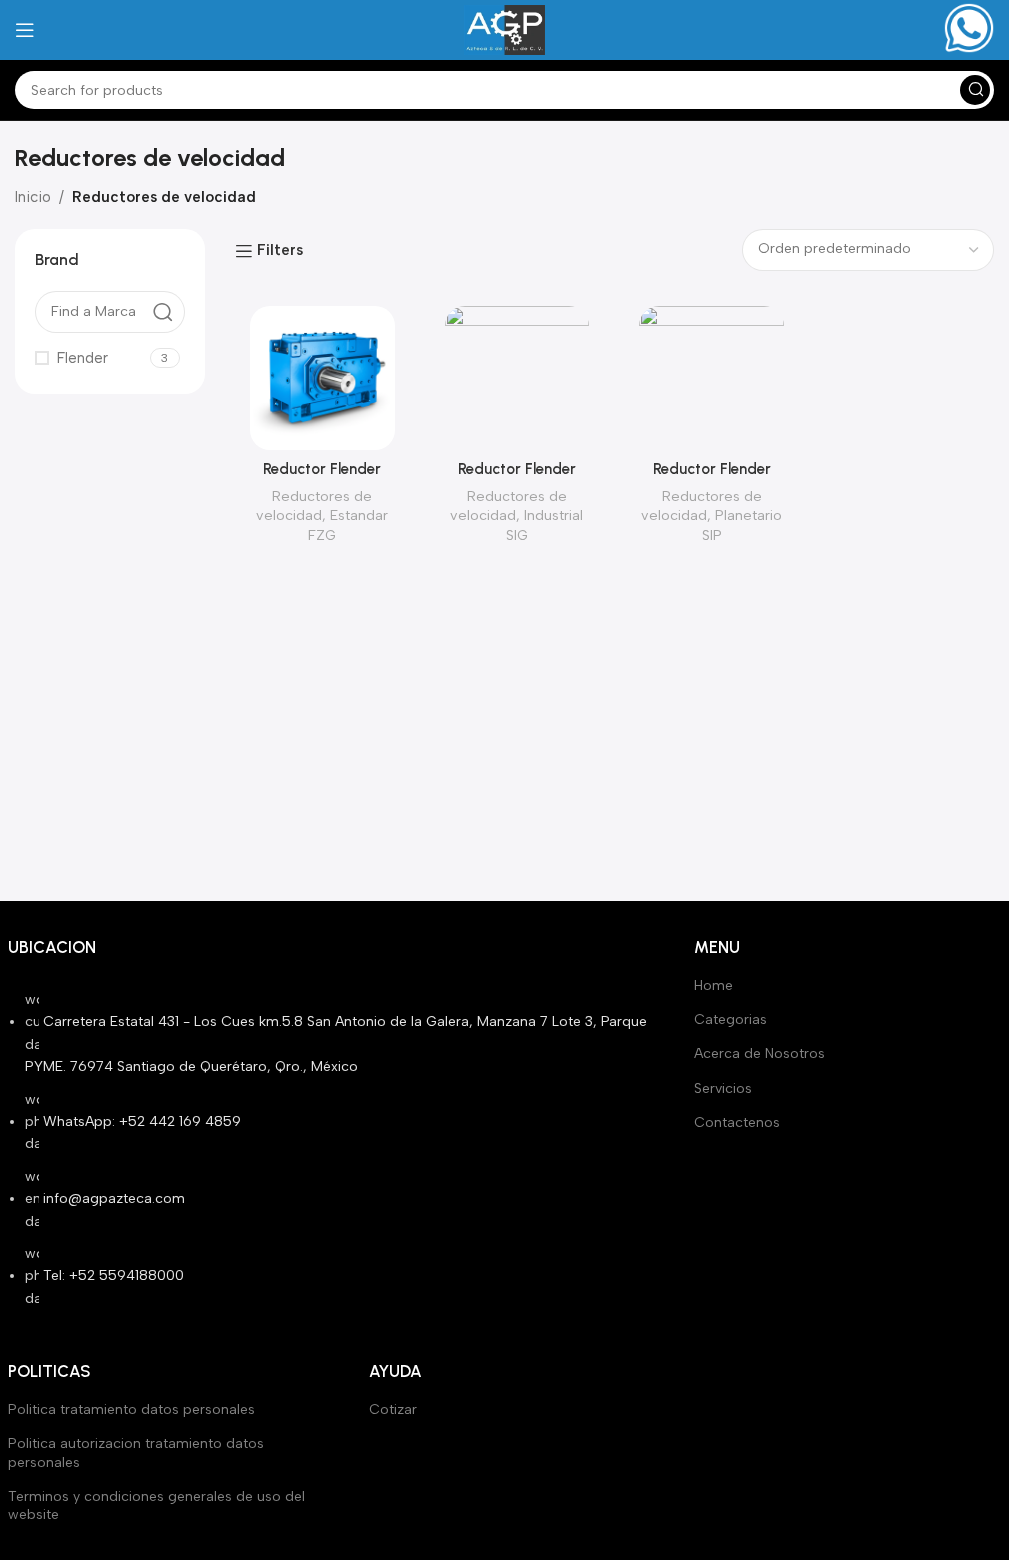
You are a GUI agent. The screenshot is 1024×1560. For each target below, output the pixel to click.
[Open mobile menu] (25, 30)
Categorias (730, 1019)
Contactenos (737, 1122)
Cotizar (393, 1409)
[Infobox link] (969, 30)
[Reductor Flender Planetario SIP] (711, 378)
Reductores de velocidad (314, 506)
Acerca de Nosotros (759, 1053)
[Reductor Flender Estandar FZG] (322, 378)
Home (713, 985)
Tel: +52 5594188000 (113, 1275)
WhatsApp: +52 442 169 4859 (142, 1121)
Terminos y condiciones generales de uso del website (156, 1505)
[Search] (975, 90)
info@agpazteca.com (114, 1198)
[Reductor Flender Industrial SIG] (517, 378)
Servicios (723, 1088)
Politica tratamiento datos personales (131, 1409)
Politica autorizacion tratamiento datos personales (136, 1452)
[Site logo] (504, 29)
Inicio (33, 197)
